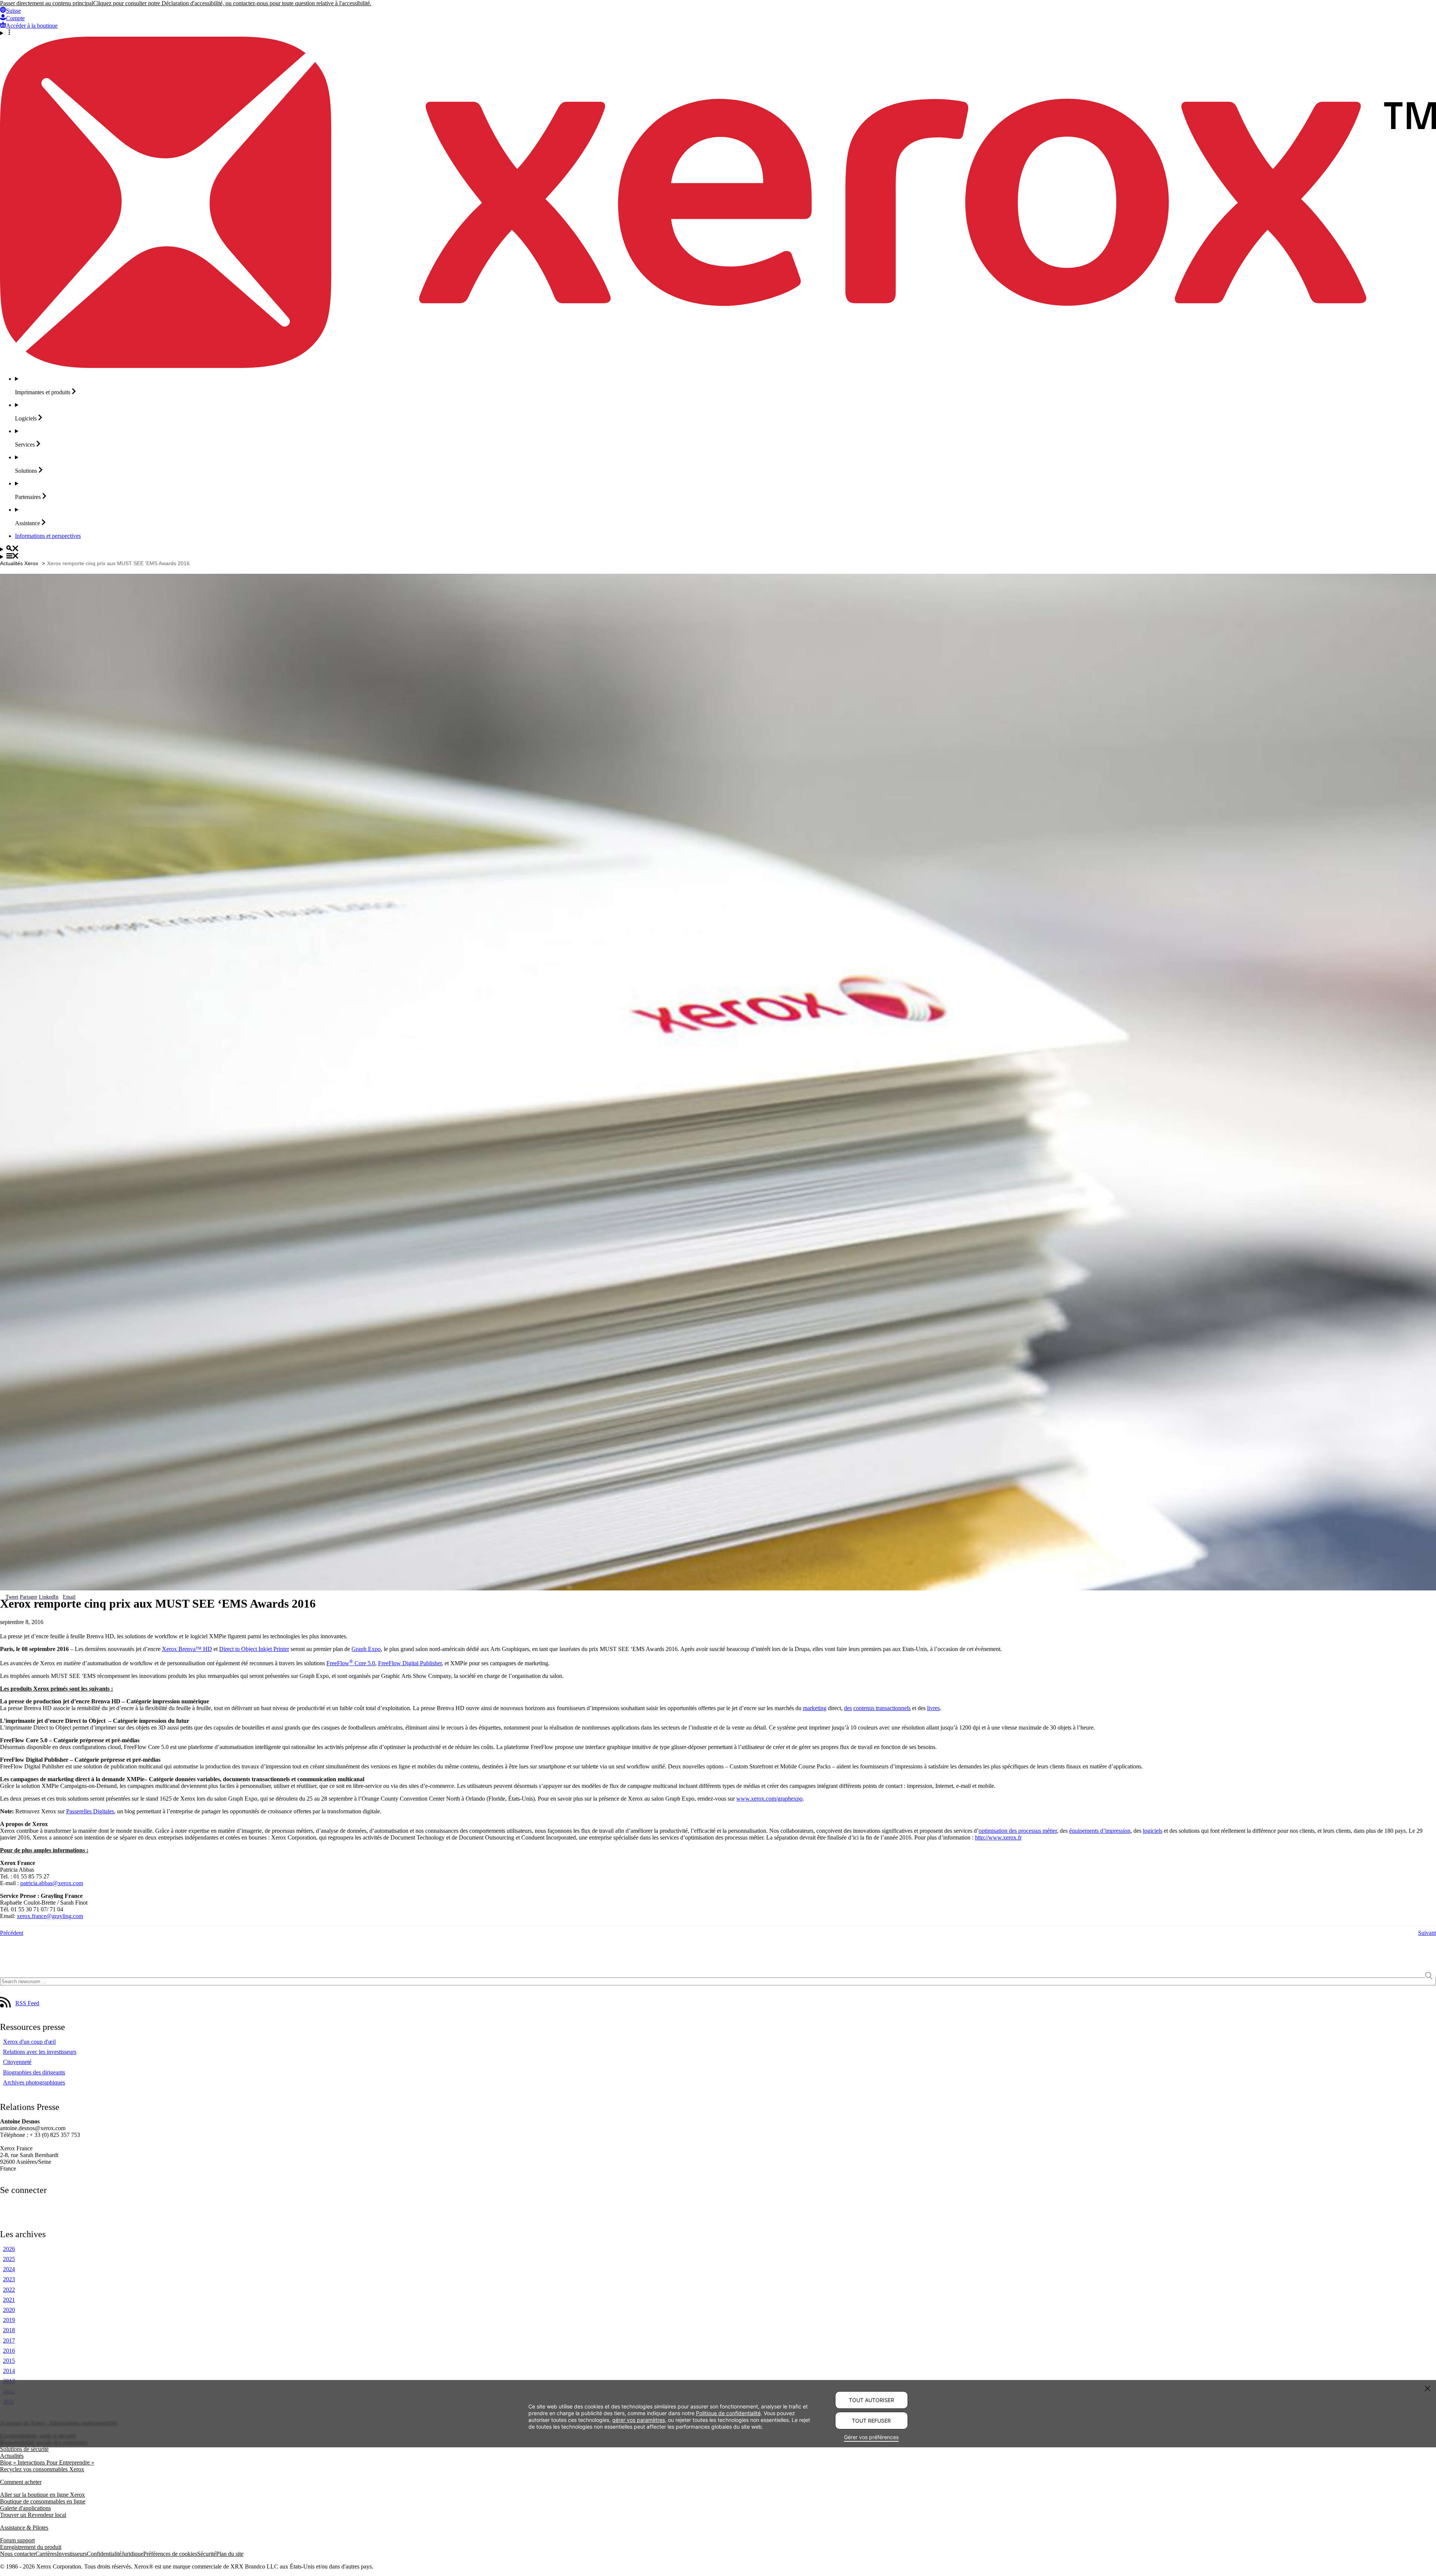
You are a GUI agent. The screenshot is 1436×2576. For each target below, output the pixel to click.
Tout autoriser (872, 2400)
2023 (9, 2279)
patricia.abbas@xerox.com (52, 1883)
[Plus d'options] (718, 33)
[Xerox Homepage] (718, 366)
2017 (9, 2341)
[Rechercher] (718, 549)
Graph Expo (366, 1649)
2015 (9, 2361)
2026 (9, 2249)
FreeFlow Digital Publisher (410, 1663)
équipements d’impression (1100, 1831)
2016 (9, 2351)
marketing (815, 1708)
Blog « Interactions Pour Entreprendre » (47, 2462)
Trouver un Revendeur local (33, 2515)
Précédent (12, 1933)
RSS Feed (27, 2003)
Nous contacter (18, 2554)
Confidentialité (104, 2554)
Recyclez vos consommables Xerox (42, 2469)
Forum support (17, 2540)
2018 (9, 2330)
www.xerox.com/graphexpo (769, 1799)
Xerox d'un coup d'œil (29, 2042)
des (848, 1708)
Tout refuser (871, 2421)
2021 (9, 2300)
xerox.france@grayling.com (50, 1916)
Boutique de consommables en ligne (43, 2501)
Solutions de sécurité (24, 2449)
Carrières (46, 2554)
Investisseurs (72, 2554)
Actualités (12, 2456)
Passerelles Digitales (90, 1811)
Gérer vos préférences (871, 2437)
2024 (9, 2269)
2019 (9, 2320)
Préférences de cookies (170, 2554)
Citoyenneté (17, 2062)
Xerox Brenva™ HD (187, 1649)
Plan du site (230, 2554)
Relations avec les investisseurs (40, 2052)
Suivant (1427, 1933)
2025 (9, 2259)
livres (933, 1708)
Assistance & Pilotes (24, 2528)
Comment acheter (21, 2482)
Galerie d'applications (25, 2508)
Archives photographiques (34, 2082)
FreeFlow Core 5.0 (351, 1663)
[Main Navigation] (718, 557)
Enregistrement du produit (31, 2547)
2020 (9, 2310)
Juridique (132, 2554)
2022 (9, 2290)
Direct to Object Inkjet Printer (254, 1649)
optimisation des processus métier (1018, 1831)
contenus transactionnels (882, 1708)
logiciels (1153, 1831)
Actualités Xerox (19, 563)
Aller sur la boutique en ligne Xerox (42, 2495)
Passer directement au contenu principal (47, 3)
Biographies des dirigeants (34, 2072)
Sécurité (207, 2554)
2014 (9, 2371)
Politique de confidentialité (728, 2413)
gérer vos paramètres (639, 2419)
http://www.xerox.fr (998, 1837)
